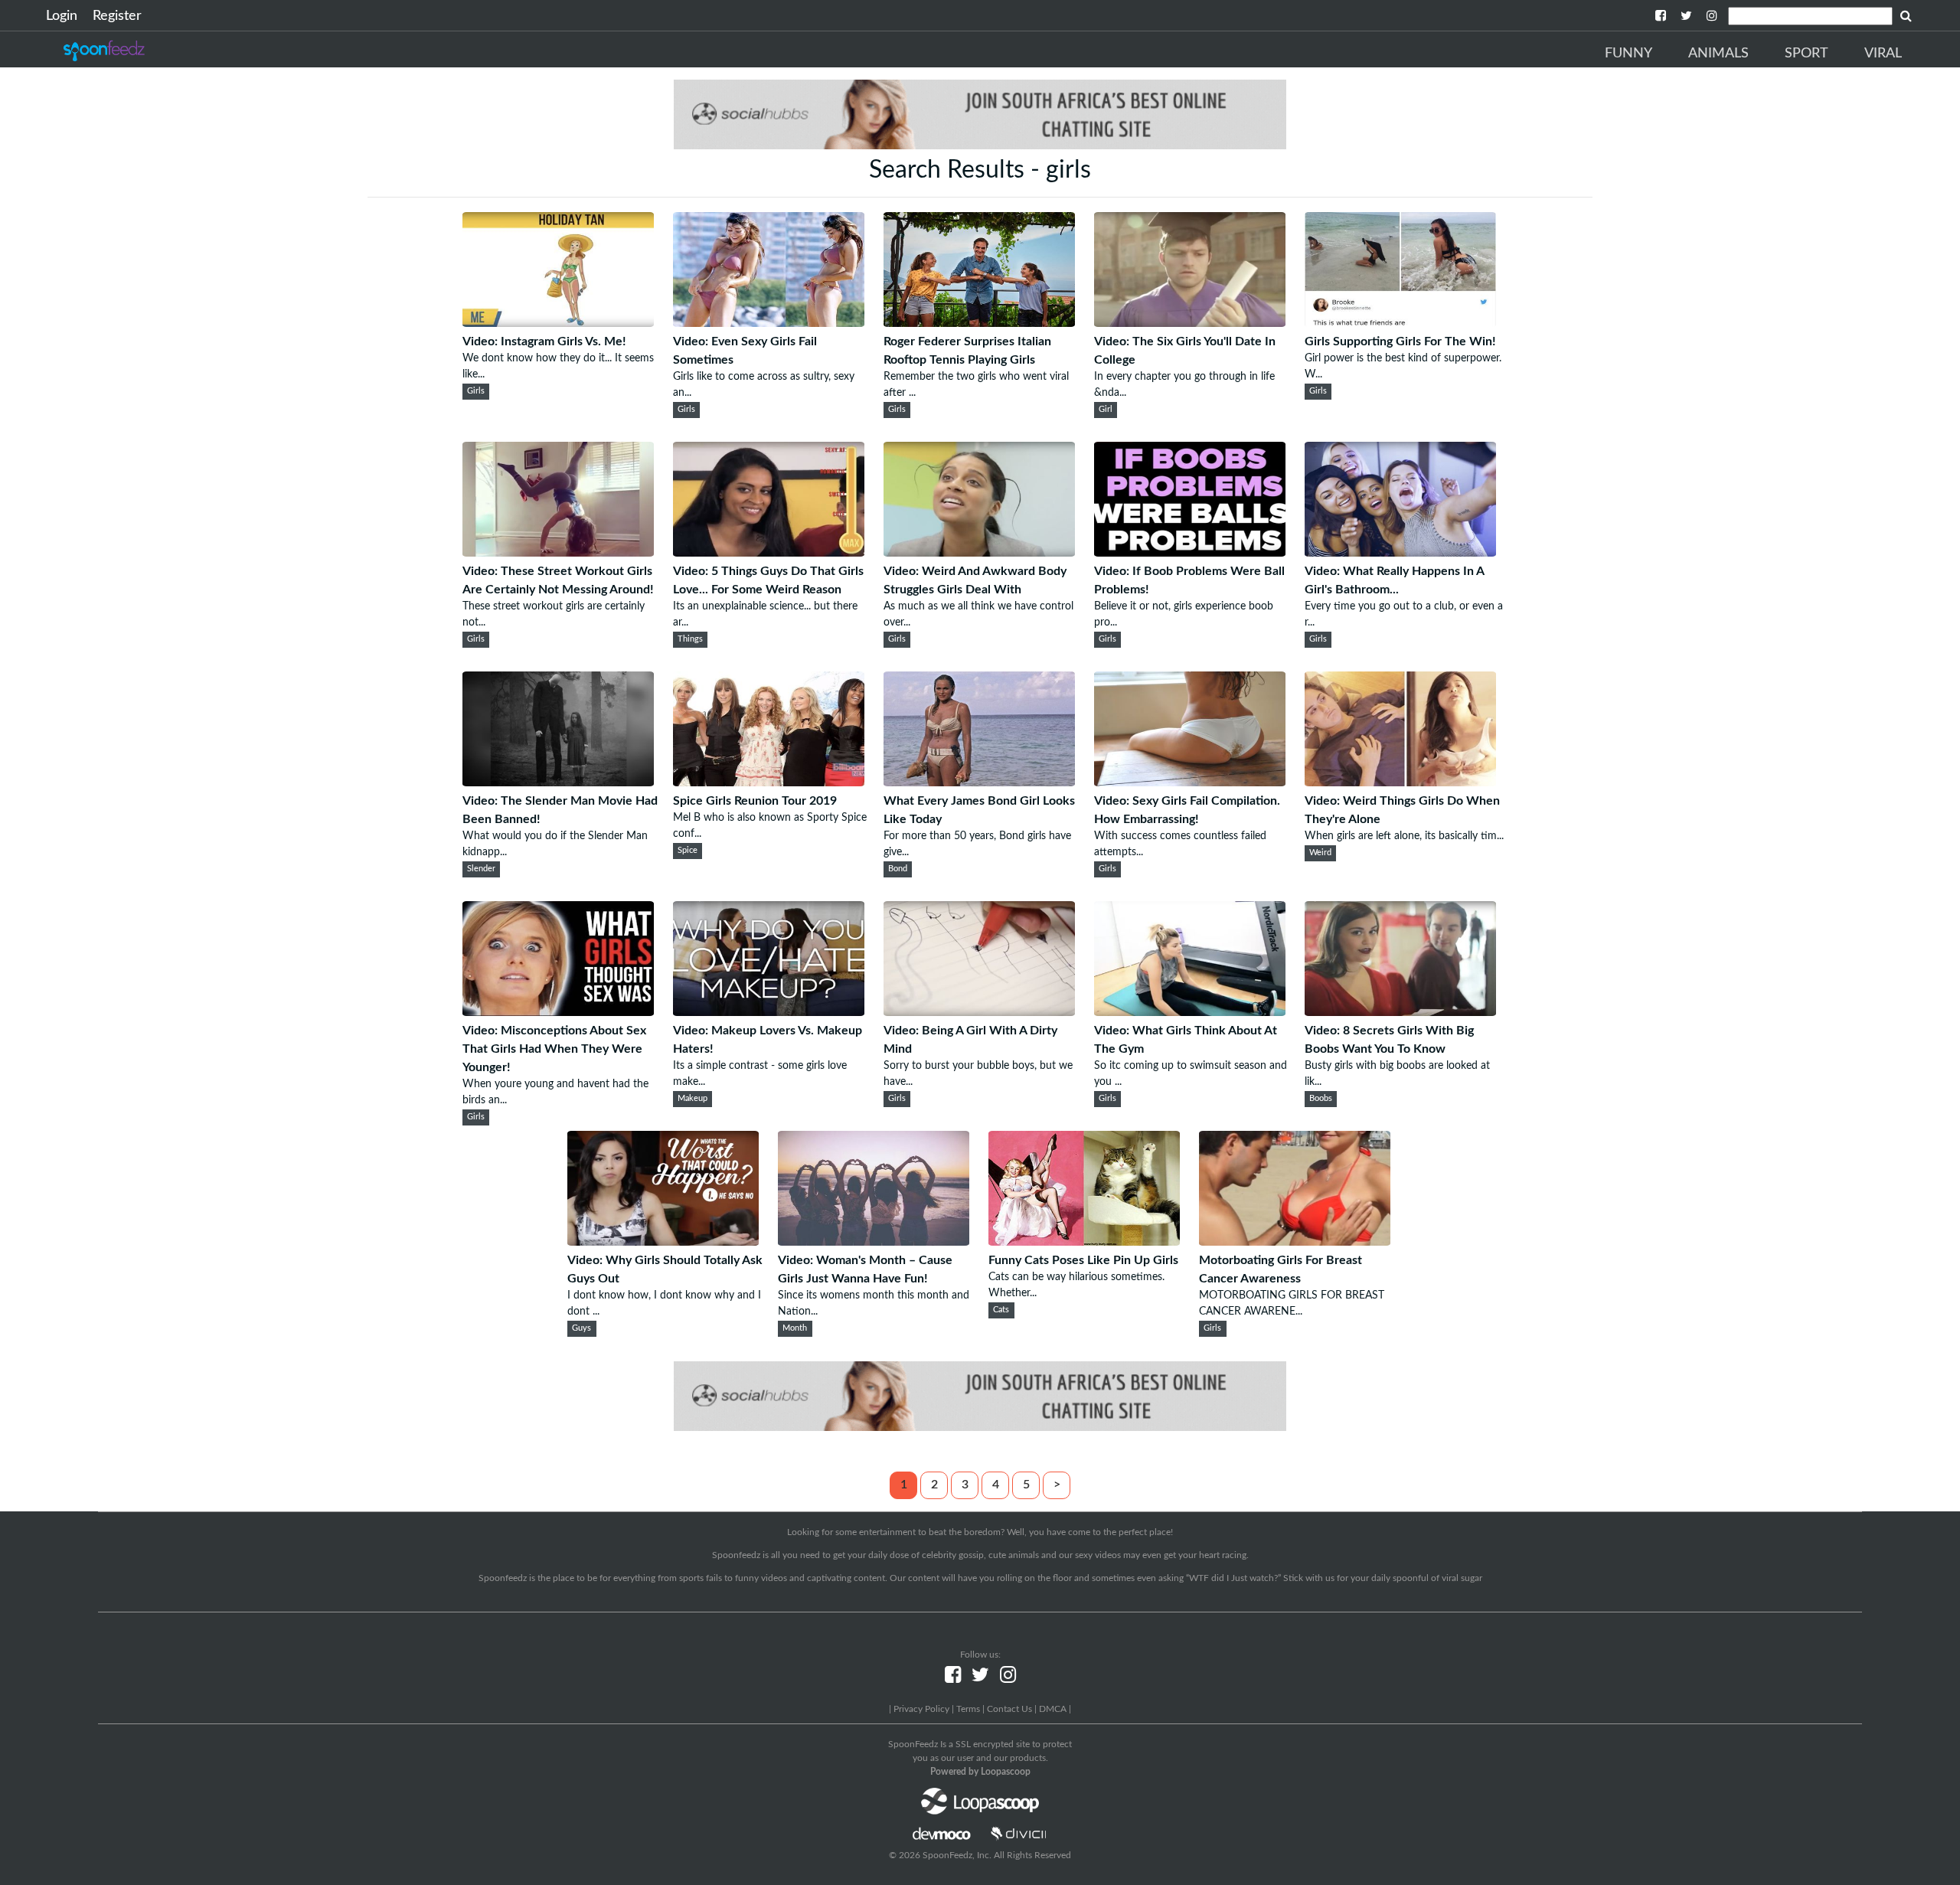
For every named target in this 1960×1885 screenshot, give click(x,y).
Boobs (1321, 1099)
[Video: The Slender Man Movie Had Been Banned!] (558, 782)
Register (117, 16)
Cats (1001, 1310)
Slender (481, 869)
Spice (688, 851)
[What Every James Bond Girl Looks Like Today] (979, 782)
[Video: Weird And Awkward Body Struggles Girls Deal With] (979, 553)
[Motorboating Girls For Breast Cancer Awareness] (1295, 1242)
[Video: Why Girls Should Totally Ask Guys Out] (663, 1242)
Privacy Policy (921, 1709)
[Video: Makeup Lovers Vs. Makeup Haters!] (769, 1012)
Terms (968, 1709)
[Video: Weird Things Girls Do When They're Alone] (1400, 782)
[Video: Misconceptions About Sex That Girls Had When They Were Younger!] (558, 1012)
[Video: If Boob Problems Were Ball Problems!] (1190, 553)
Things (690, 639)
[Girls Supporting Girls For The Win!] (1400, 323)
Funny (1628, 54)
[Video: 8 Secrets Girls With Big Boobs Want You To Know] (1400, 1012)
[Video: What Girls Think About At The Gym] (1190, 1012)
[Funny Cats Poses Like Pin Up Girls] (1084, 1242)
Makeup (693, 1099)
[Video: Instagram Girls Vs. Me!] (558, 323)
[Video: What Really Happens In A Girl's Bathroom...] (1400, 553)
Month (795, 1328)
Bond (898, 869)
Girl (1106, 410)
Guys (581, 1328)
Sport (1806, 54)
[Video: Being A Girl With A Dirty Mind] (979, 1012)
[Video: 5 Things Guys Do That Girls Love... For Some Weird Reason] (769, 553)
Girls (476, 391)
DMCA (1053, 1709)
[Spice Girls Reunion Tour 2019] (769, 782)
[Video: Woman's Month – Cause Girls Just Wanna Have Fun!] (874, 1242)
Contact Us (1009, 1709)
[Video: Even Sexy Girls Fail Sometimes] (769, 323)
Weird (1320, 853)
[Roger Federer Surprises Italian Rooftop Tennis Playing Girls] (979, 323)
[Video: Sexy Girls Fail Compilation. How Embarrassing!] (1190, 782)
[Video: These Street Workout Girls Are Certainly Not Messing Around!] (558, 553)
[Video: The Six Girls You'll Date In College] (1190, 323)
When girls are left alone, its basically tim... (1404, 836)
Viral (1883, 54)
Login (62, 16)
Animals (1718, 54)
